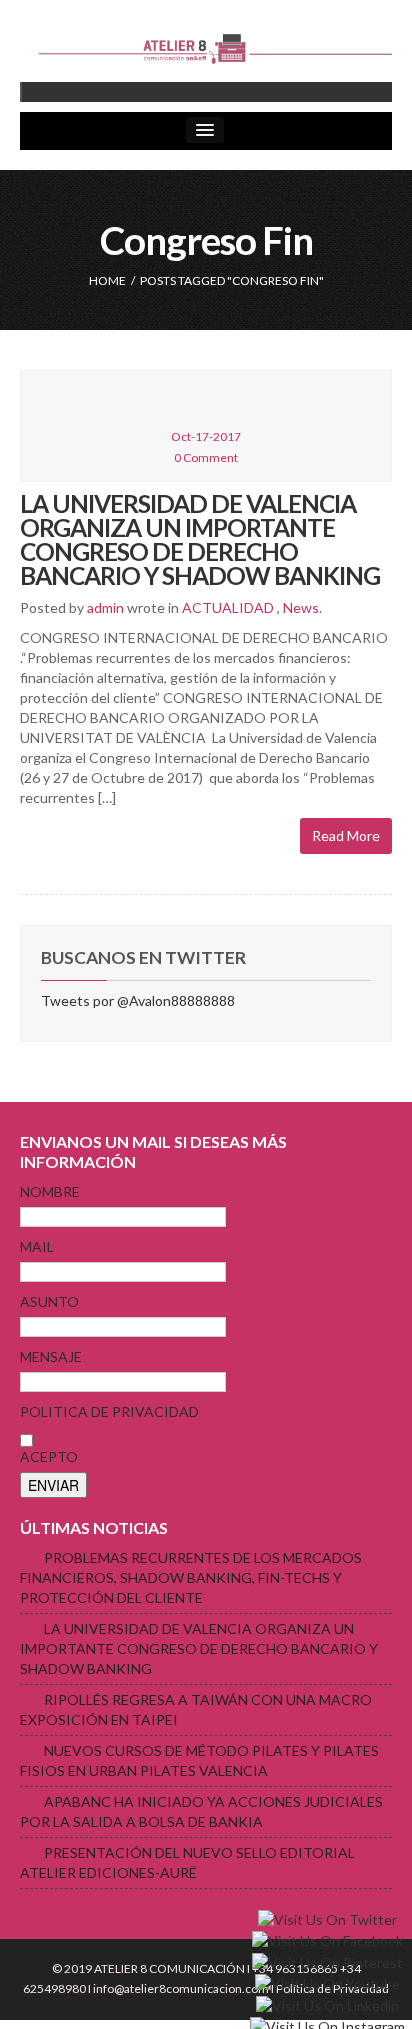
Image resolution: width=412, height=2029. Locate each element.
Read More (346, 835)
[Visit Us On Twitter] (327, 1918)
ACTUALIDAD (228, 607)
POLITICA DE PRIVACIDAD (109, 1411)
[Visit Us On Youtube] (327, 1982)
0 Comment (206, 457)
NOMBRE (50, 1191)
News (301, 607)
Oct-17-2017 (206, 436)
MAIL (37, 1246)
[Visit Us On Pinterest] (327, 1960)
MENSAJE (51, 1356)
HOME (107, 280)
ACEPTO (49, 1456)
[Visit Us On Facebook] (327, 1939)
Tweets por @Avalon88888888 (138, 1000)
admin (105, 607)
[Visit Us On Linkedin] (327, 2003)
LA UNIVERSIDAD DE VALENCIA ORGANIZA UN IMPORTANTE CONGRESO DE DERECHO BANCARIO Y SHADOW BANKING (200, 539)
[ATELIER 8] (206, 48)
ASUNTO (49, 1301)
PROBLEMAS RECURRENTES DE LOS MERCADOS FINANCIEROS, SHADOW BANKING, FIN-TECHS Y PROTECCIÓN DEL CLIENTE (191, 1577)
